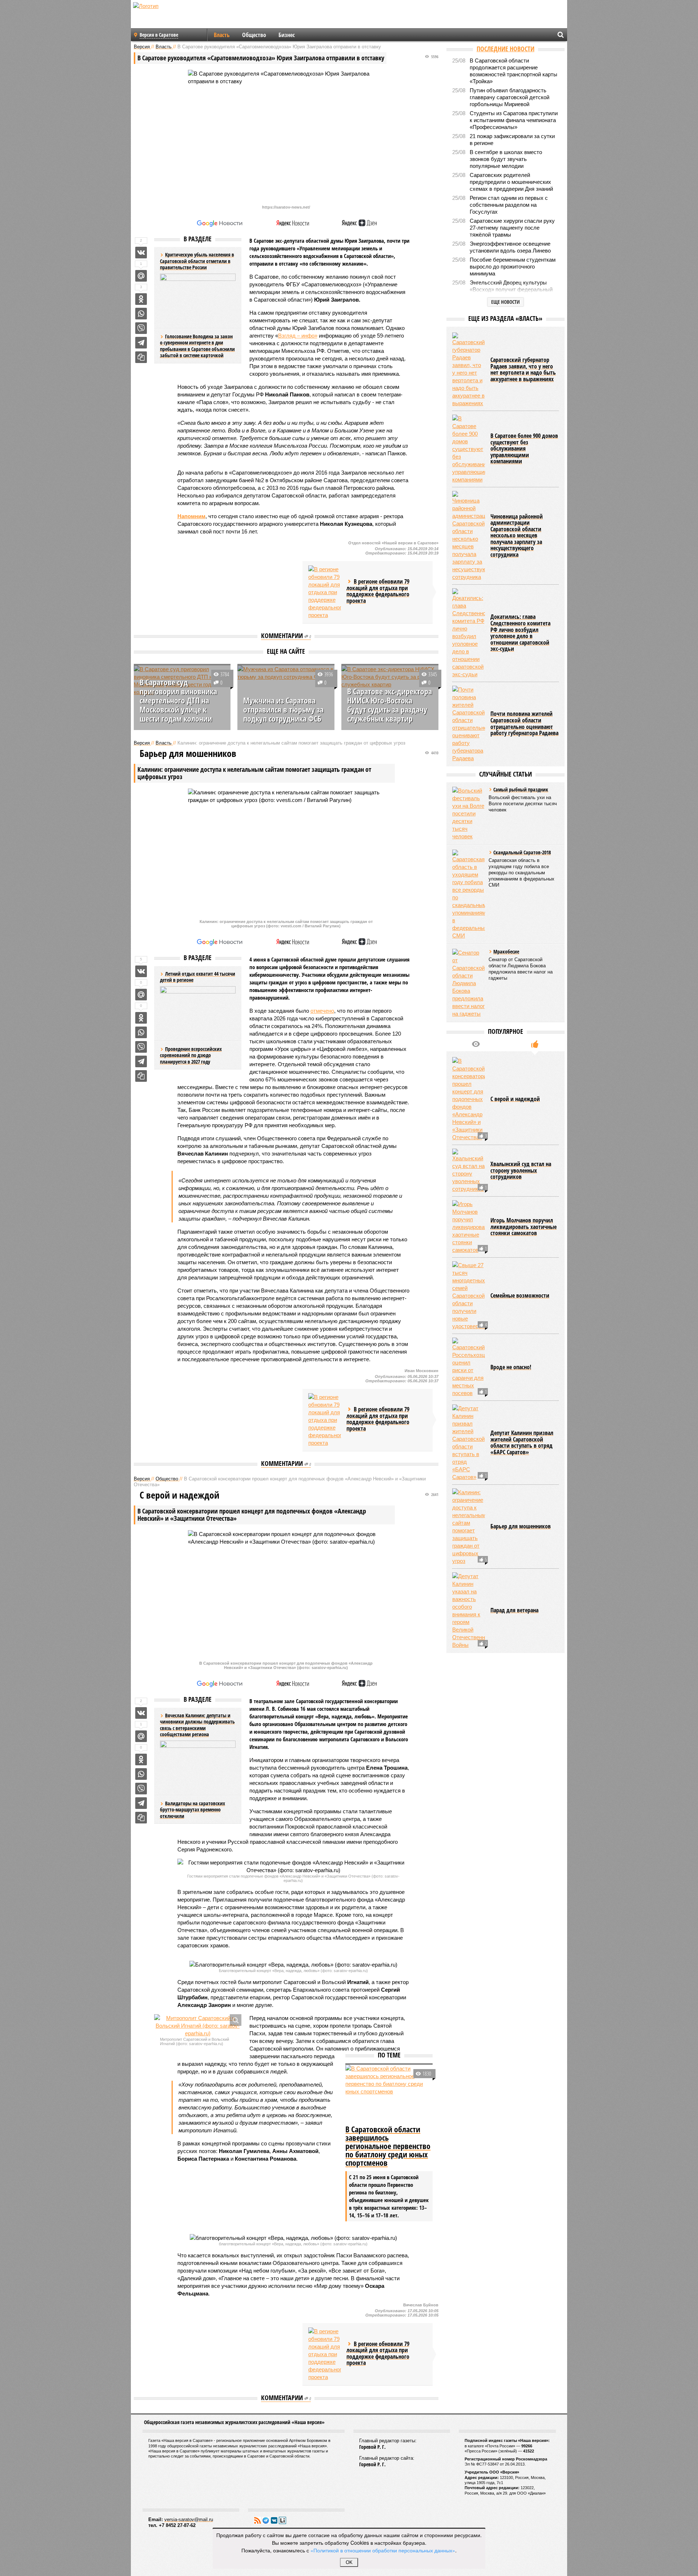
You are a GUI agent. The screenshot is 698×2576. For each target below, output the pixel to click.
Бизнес (287, 35)
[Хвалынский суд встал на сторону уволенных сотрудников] (469, 1171)
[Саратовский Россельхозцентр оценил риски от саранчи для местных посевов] (469, 1367)
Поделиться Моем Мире (141, 276)
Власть (222, 35)
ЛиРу (282, 2520)
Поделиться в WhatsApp (141, 314)
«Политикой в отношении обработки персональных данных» (383, 2550)
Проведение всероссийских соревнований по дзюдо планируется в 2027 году (191, 1055)
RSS (257, 2520)
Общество (254, 35)
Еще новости (506, 302)
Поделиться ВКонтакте (141, 253)
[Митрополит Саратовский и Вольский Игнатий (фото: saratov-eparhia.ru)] (198, 2026)
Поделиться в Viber (141, 328)
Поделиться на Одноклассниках (141, 299)
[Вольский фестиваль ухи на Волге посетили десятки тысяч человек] (469, 813)
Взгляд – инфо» (298, 336)
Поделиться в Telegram (141, 343)
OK (349, 2562)
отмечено (322, 1011)
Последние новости (506, 49)
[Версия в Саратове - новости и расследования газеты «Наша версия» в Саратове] (180, 17)
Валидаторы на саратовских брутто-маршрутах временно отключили (192, 1810)
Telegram (266, 2520)
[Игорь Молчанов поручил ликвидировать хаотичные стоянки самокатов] (469, 1227)
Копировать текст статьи (141, 357)
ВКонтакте (274, 2520)
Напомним (191, 516)
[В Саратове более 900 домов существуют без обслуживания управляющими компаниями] (469, 449)
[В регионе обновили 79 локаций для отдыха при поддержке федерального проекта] (325, 592)
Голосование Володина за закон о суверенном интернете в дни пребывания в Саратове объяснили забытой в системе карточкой (197, 346)
